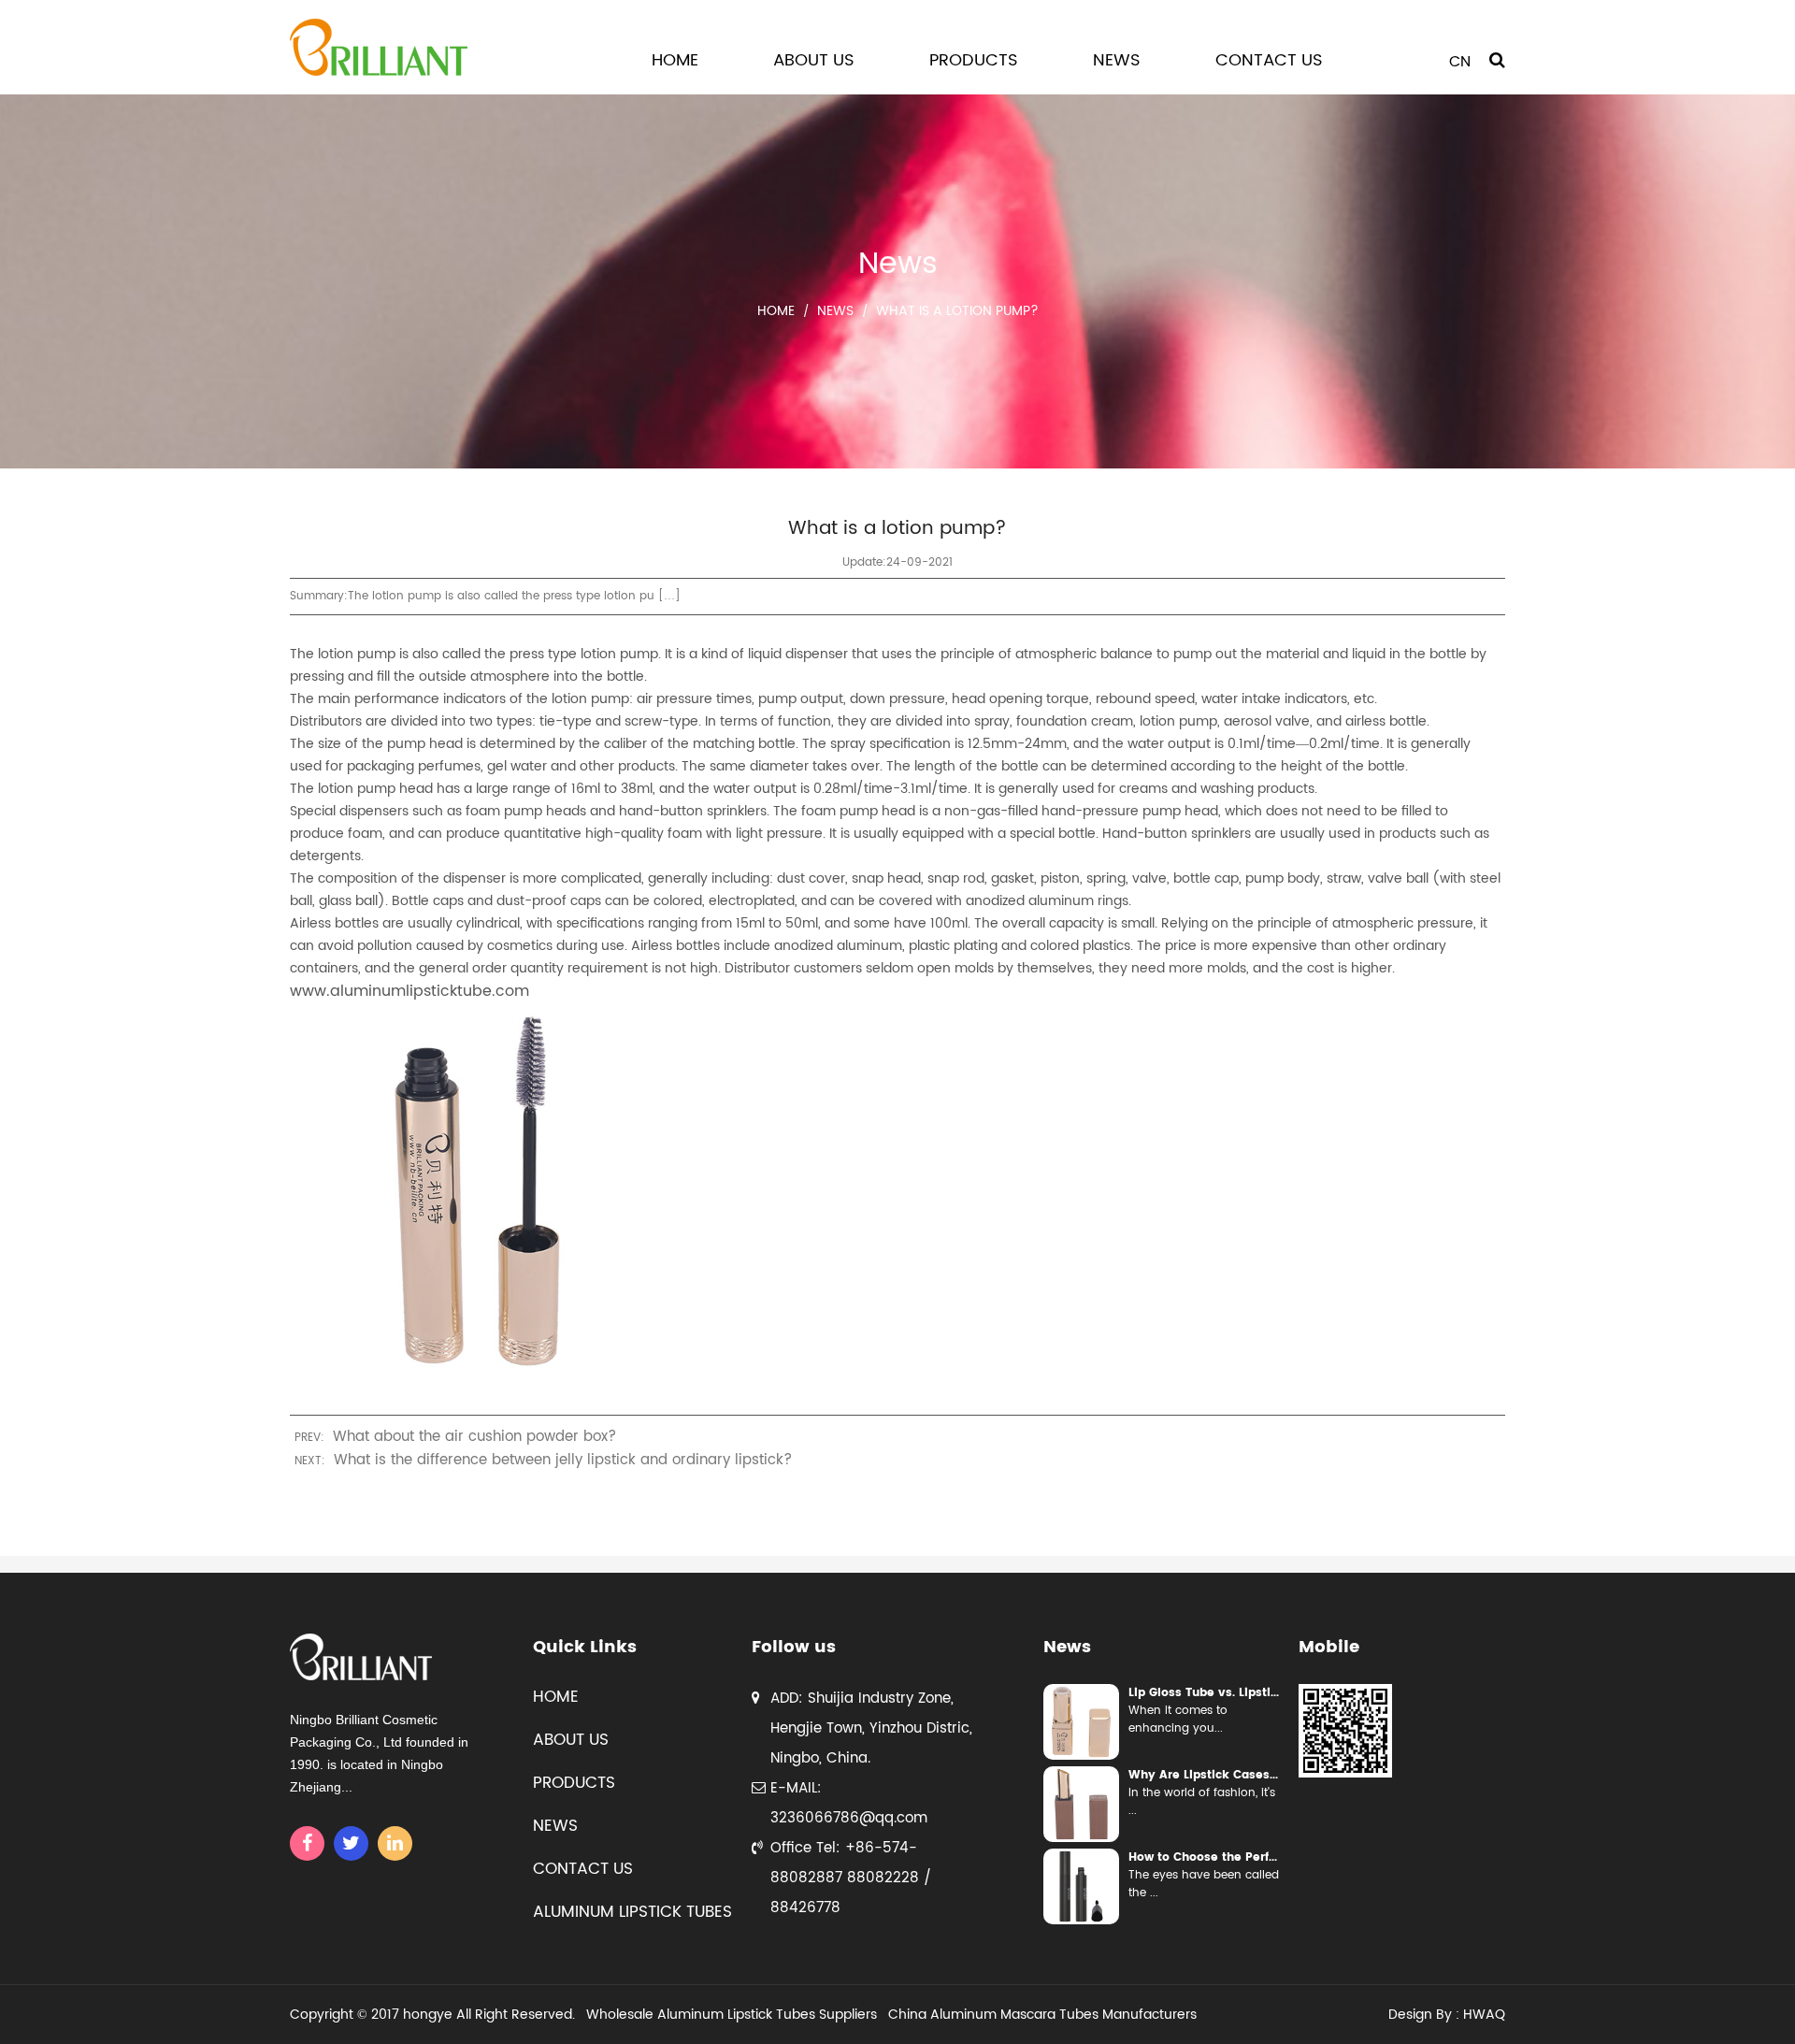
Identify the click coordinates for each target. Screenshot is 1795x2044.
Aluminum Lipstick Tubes (632, 1912)
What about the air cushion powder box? (474, 1437)
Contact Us (1269, 60)
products (574, 1783)
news (555, 1826)
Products (974, 60)
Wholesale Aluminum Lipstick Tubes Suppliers (732, 2015)
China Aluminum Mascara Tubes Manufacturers (1042, 2015)
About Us (814, 60)
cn (1460, 62)
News (1117, 60)
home (556, 1697)
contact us (583, 1869)
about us (571, 1740)
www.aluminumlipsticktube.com (409, 991)
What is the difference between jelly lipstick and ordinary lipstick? (563, 1460)
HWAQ (1484, 2015)
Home (675, 60)
